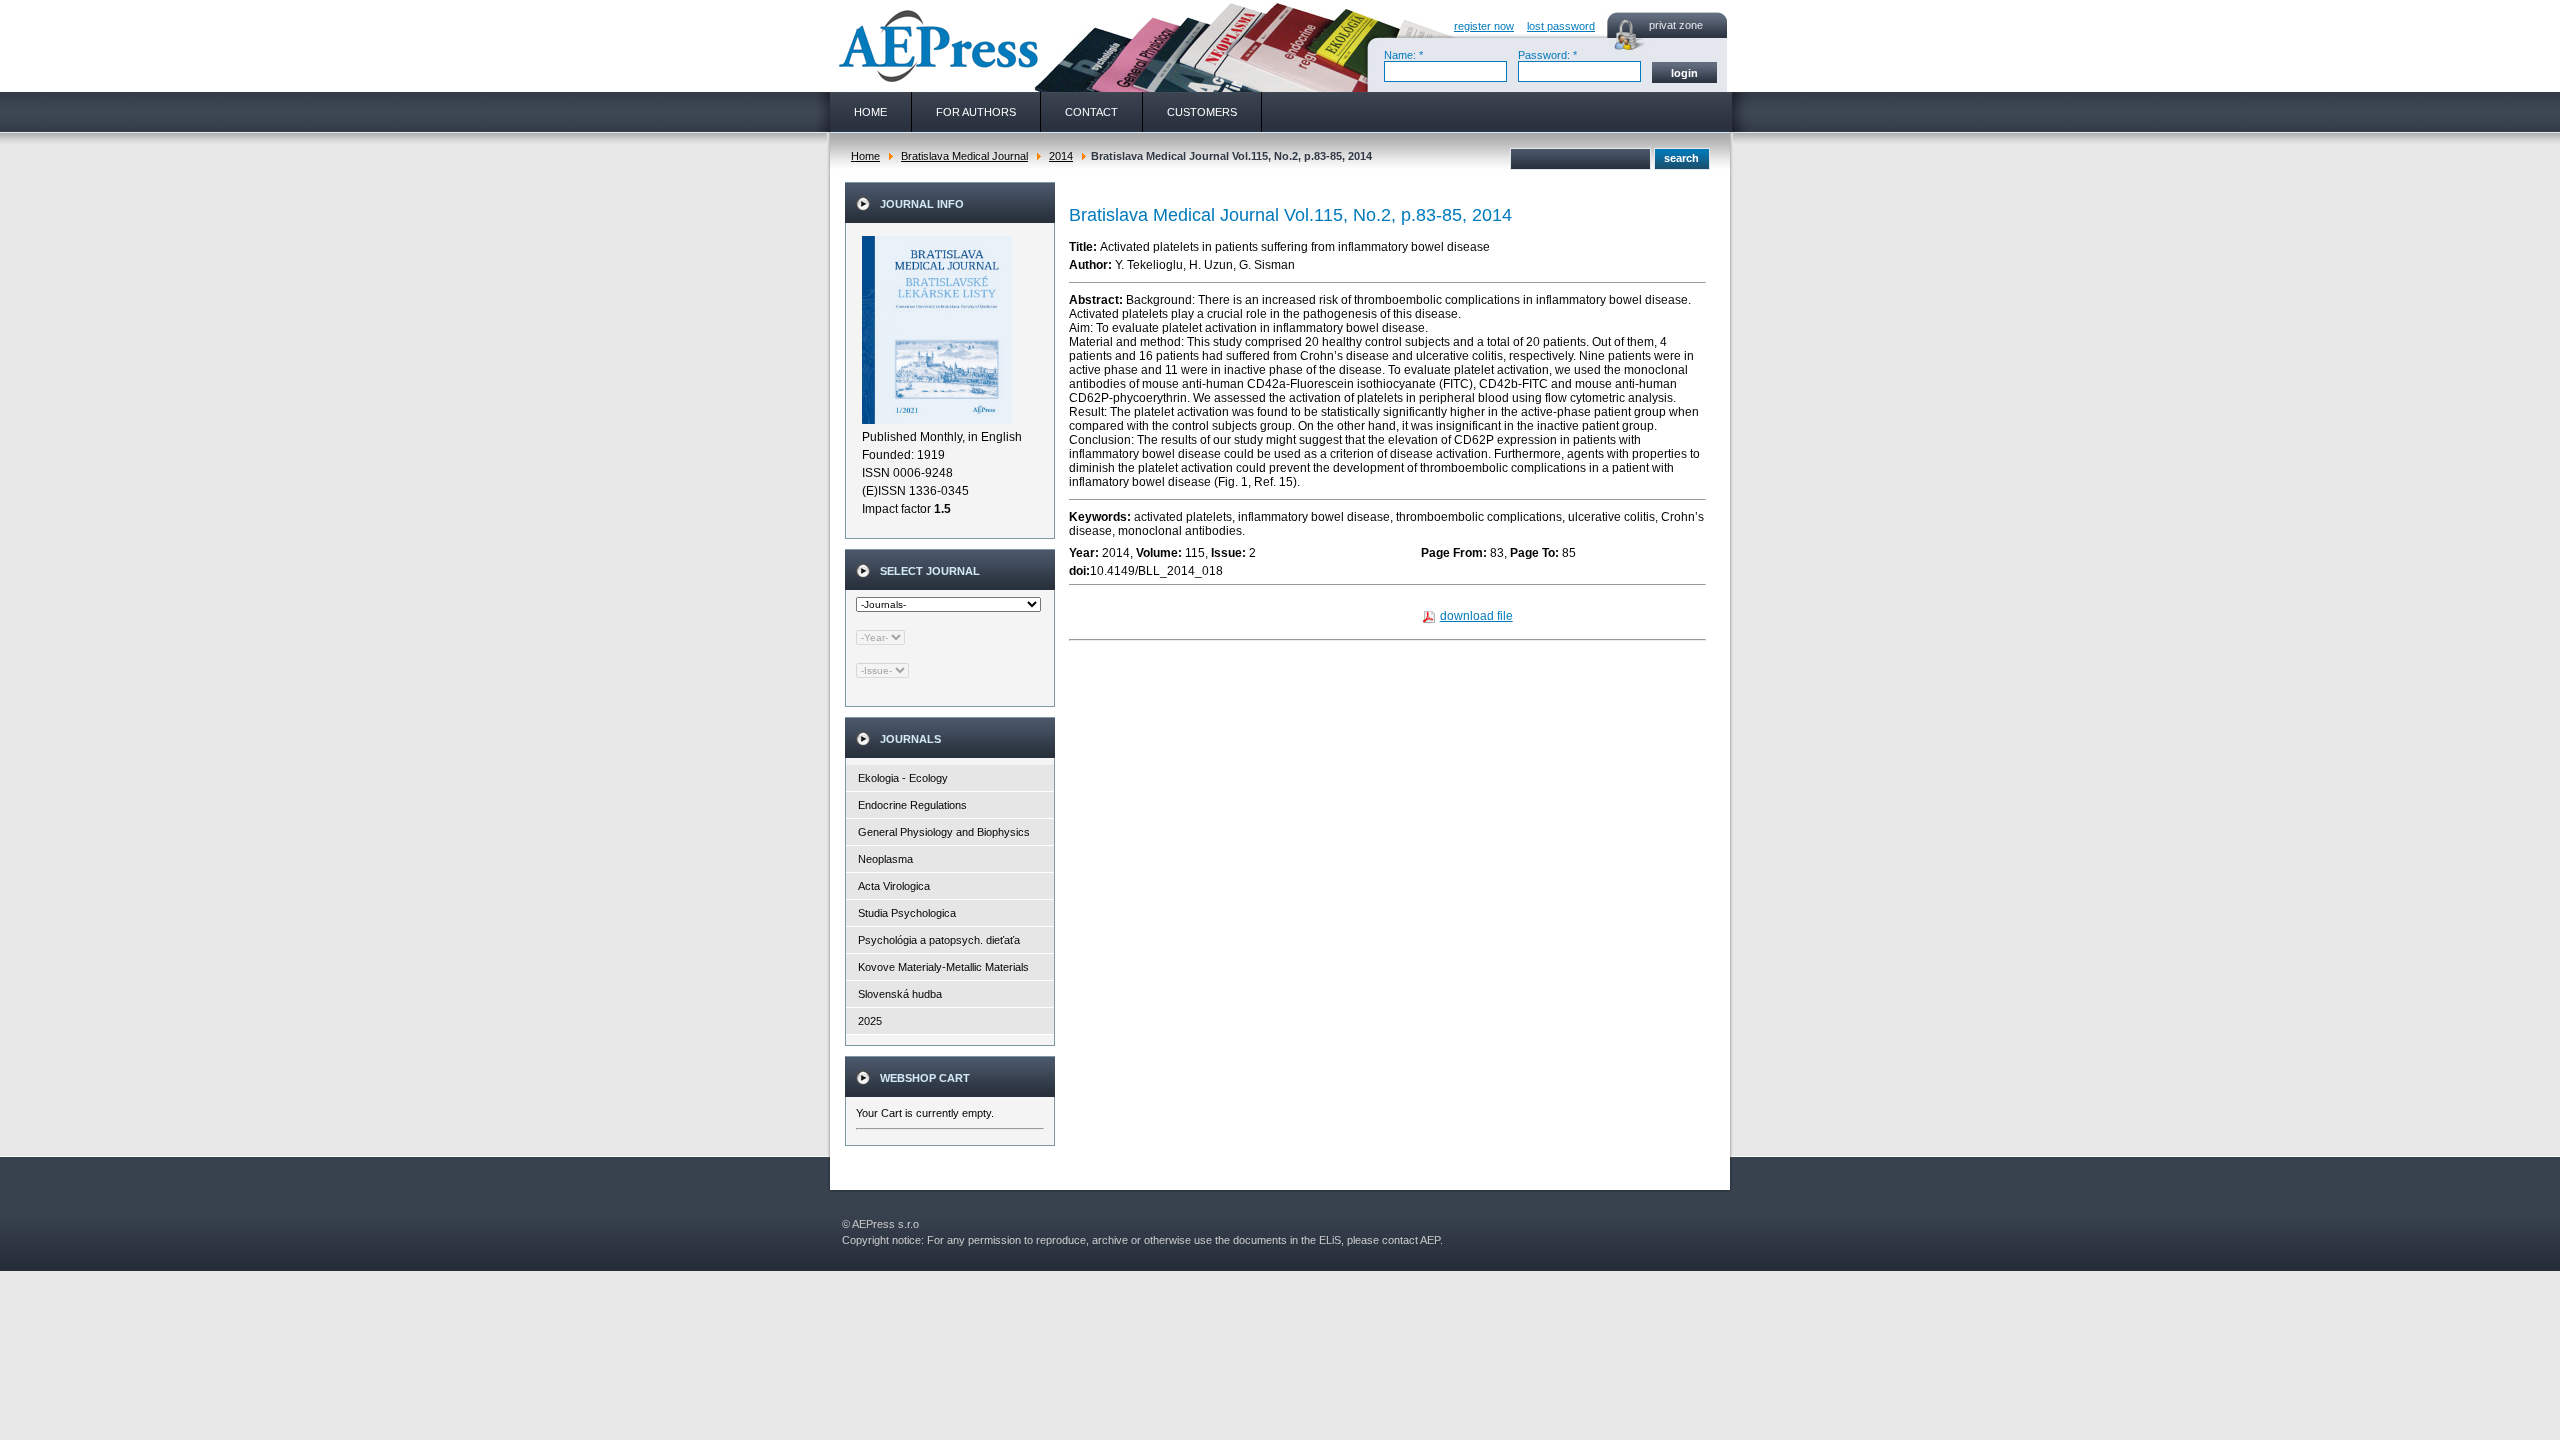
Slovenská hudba (900, 994)
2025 (870, 1021)
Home (865, 156)
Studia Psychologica (907, 913)
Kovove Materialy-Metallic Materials (943, 967)
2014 (1061, 156)
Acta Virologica (894, 886)
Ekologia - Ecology (903, 778)
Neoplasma (885, 859)
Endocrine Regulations (912, 805)
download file (1476, 616)
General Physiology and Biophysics (944, 832)
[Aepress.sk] (936, 46)
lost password (1561, 26)
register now (1484, 26)
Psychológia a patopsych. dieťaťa (939, 940)
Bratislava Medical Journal (964, 156)
